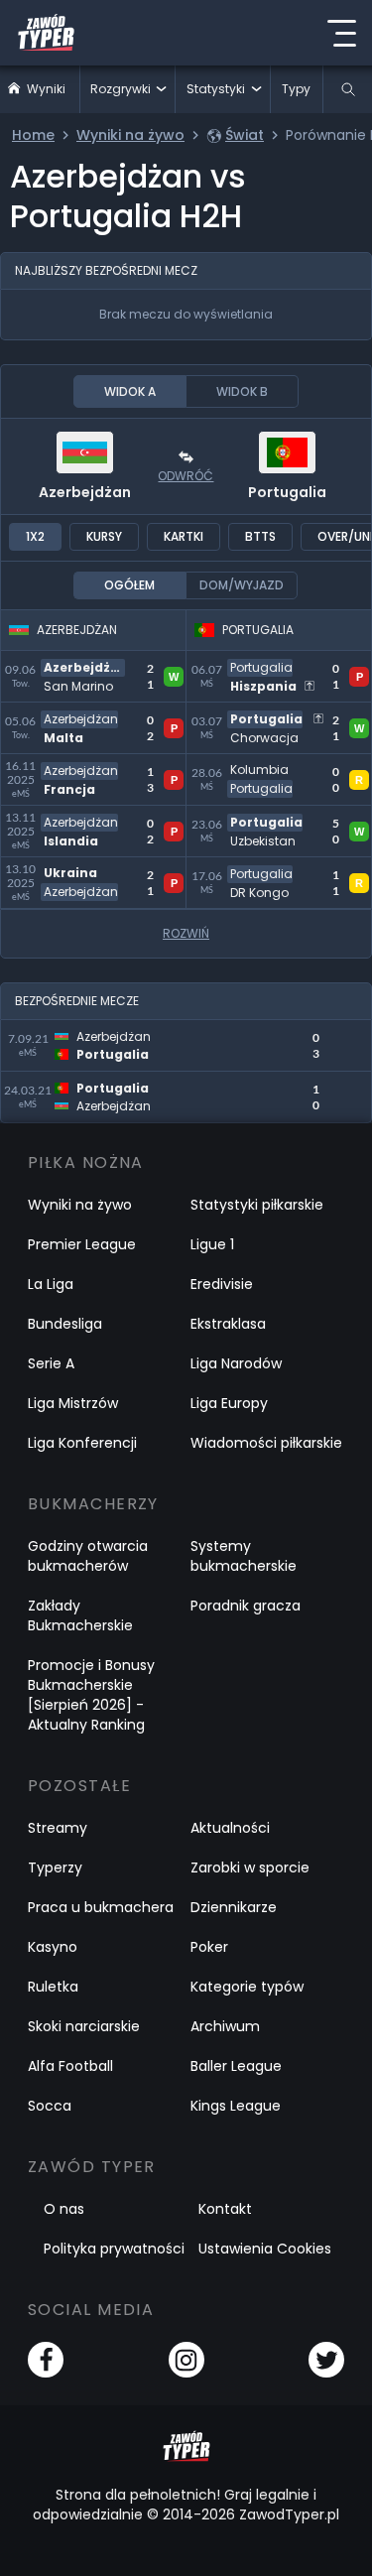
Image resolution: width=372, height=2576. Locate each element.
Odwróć (186, 476)
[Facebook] (46, 2360)
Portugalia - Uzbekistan (279, 817)
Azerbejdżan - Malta (80, 714)
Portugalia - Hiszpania (272, 662)
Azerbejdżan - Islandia (87, 817)
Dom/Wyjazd (242, 585)
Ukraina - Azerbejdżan (88, 869)
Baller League (236, 2066)
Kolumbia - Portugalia (272, 766)
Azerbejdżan (85, 492)
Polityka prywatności (114, 2249)
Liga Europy (229, 1403)
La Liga (51, 1284)
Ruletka (53, 1987)
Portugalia (287, 492)
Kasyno (53, 1947)
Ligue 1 (212, 1244)
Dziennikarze (234, 1907)
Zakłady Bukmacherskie (80, 1615)
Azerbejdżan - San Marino (72, 674)
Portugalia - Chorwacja (278, 714)
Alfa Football (70, 2066)
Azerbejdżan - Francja (87, 766)
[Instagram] (186, 2360)
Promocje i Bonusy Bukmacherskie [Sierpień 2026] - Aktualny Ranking (91, 1695)
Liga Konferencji (82, 1443)
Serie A (51, 1363)
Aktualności (230, 1828)
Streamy (58, 1828)
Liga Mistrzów (73, 1403)
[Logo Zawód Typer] (46, 33)
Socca (50, 2106)
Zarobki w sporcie (250, 1868)
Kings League (236, 2106)
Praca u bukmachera (101, 1907)
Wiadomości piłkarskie (266, 1443)
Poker (209, 1947)
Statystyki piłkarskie (257, 1205)
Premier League (82, 1244)
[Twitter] (326, 2360)
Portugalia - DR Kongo (273, 869)
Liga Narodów (236, 1363)
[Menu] (341, 33)
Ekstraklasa (228, 1324)
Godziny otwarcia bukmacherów (88, 1556)
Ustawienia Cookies (265, 2249)
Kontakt (225, 2209)
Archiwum (225, 2026)
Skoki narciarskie (84, 2026)
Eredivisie (222, 1284)
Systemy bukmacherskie (244, 1556)
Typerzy (55, 1868)
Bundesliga (65, 1324)
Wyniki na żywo (80, 1205)
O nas (64, 2209)
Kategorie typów (247, 1987)
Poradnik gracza (246, 1606)
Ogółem (129, 585)
